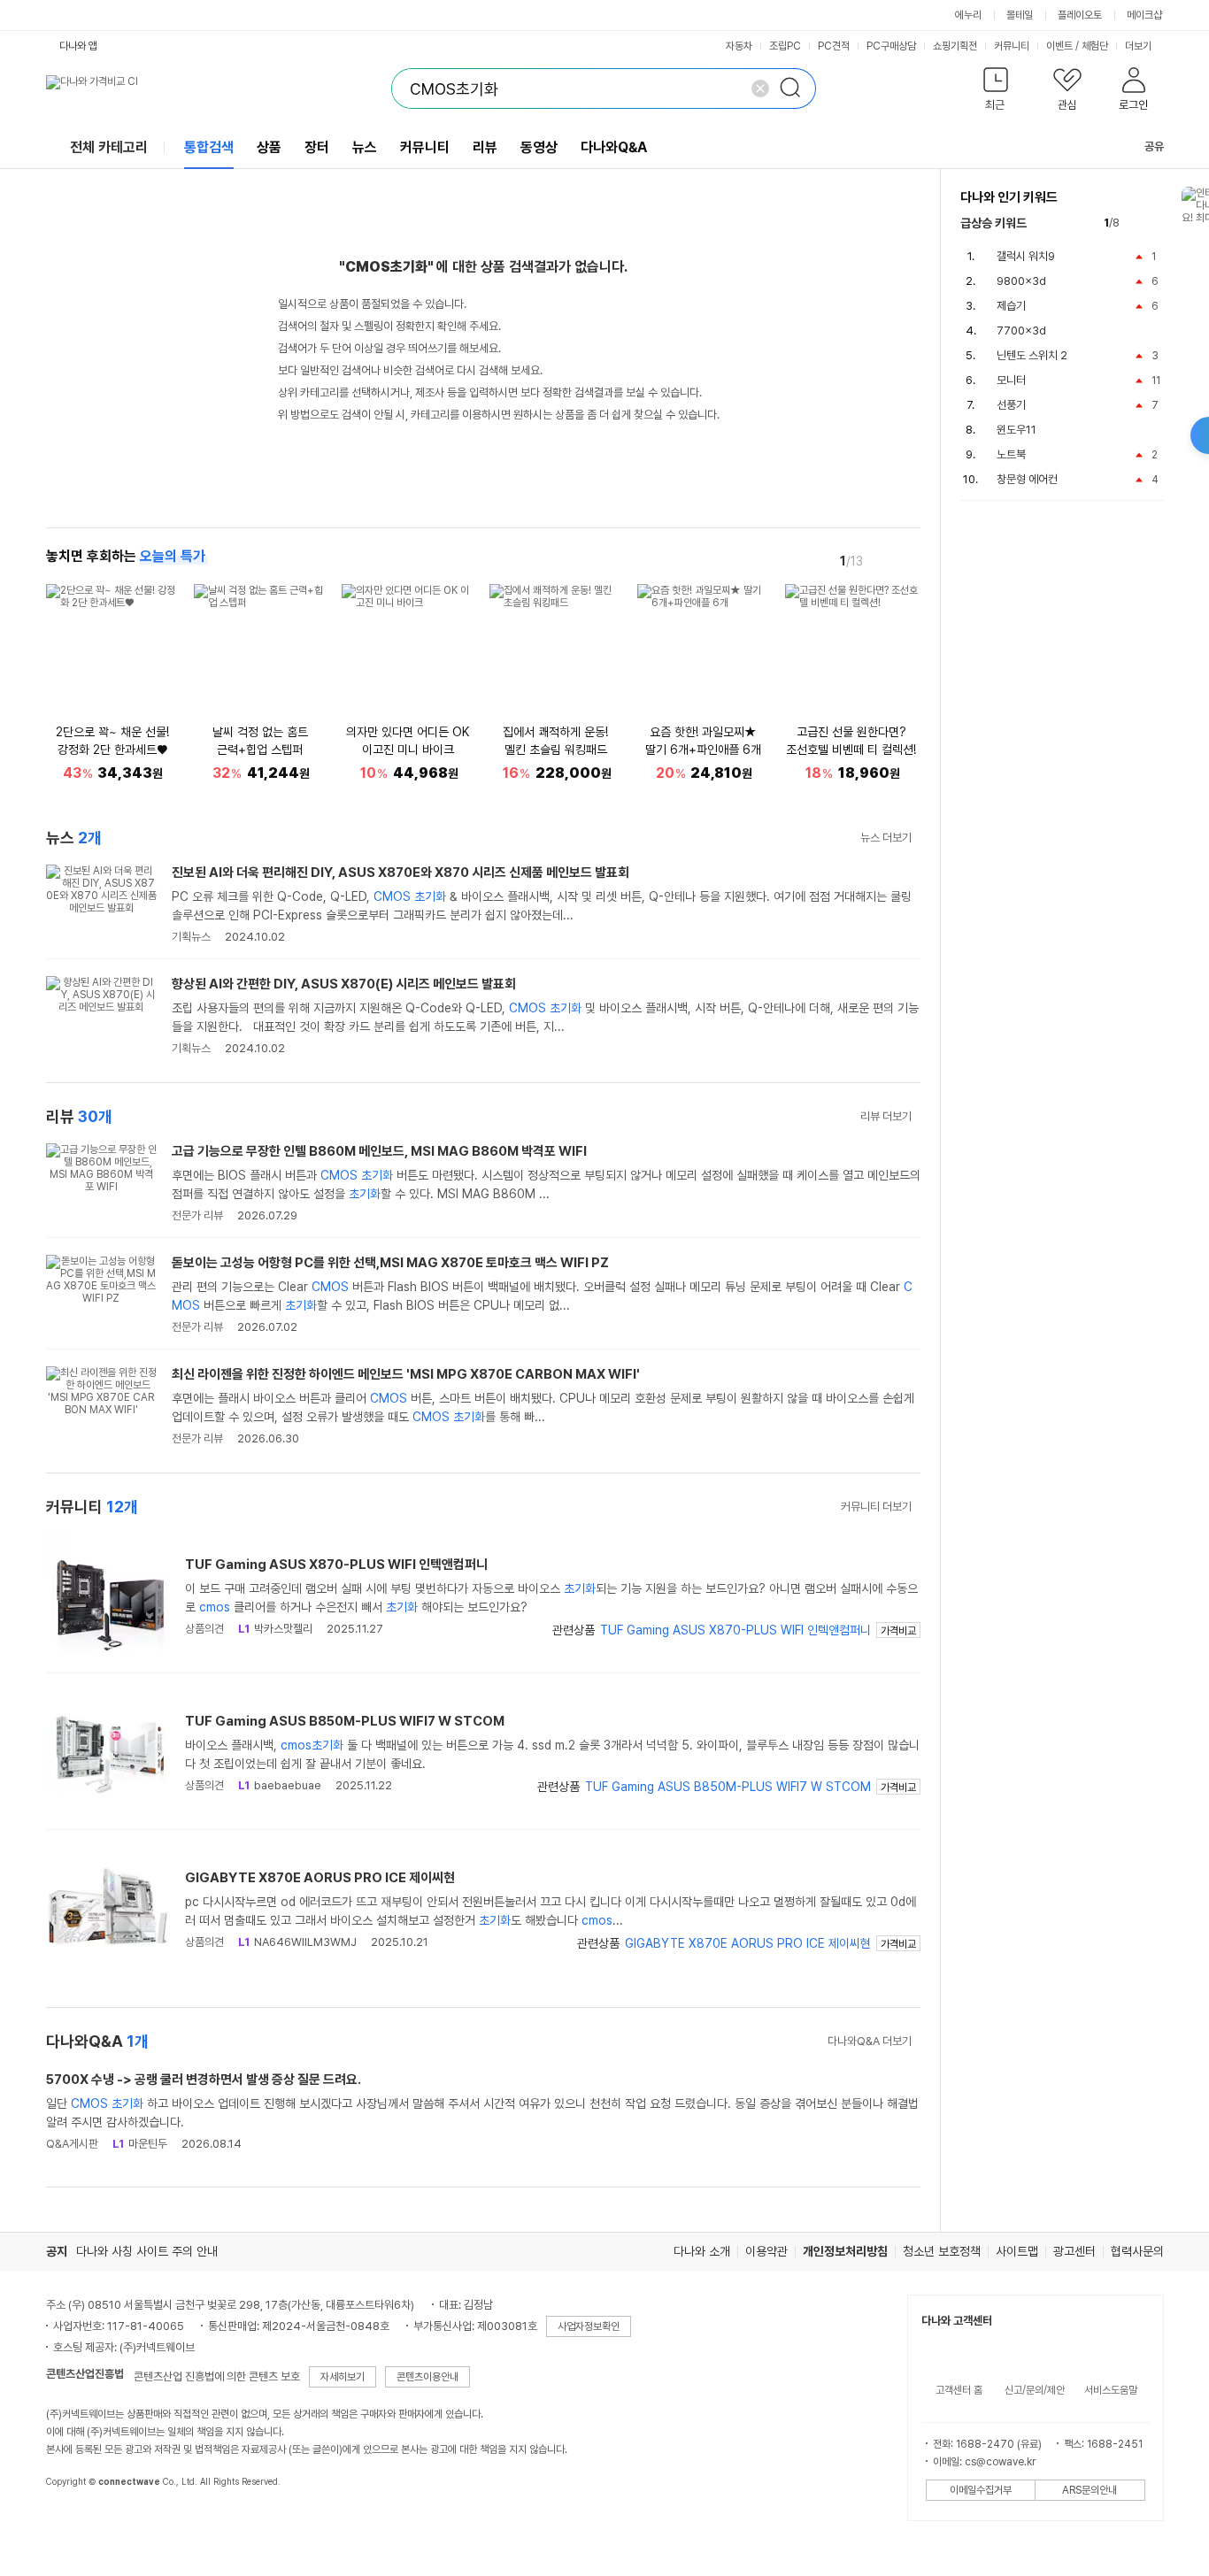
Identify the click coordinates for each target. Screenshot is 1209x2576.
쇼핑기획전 (955, 46)
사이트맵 (1017, 2251)
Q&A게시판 (72, 2144)
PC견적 (834, 46)
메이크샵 (1144, 15)
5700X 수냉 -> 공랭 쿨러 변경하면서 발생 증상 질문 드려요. (204, 2080)
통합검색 (209, 147)
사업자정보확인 (589, 2326)
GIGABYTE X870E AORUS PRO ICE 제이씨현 (320, 1878)
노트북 (1011, 454)
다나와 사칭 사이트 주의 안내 (147, 2251)
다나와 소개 (702, 2251)
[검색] (796, 88)
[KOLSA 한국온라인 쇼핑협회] (78, 2522)
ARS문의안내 (1090, 2490)
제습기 (1011, 306)
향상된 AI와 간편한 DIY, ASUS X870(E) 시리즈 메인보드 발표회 (344, 984)
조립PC (785, 46)
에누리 (968, 15)
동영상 (539, 147)
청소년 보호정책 (942, 2251)
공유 (1154, 146)
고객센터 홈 (959, 2390)
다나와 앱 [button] (78, 46)
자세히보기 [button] (343, 2377)
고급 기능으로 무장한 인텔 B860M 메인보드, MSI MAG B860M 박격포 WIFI (379, 1151)
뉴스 (365, 147)
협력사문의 (1137, 2251)
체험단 (1095, 46)
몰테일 (1020, 15)
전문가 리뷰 (197, 1215)
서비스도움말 (1111, 2390)
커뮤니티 (1012, 46)
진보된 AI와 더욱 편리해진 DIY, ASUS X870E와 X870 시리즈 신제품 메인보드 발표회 (400, 873)
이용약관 (766, 2251)
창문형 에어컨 (1027, 479)
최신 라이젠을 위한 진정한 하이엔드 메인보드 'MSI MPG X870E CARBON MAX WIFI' (406, 1374)
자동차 (739, 46)
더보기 (1140, 46)
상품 (269, 147)
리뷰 (485, 147)
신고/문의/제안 (1035, 2390)
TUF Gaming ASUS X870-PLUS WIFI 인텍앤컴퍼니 (336, 1565)
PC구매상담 (891, 46)
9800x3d (1021, 281)
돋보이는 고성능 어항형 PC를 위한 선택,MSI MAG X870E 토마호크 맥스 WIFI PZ (390, 1263)
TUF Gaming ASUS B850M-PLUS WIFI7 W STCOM (345, 1721)
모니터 (1011, 380)
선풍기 (1011, 405)
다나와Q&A (614, 147)
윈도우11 (1016, 430)
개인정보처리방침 (845, 2251)
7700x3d (1021, 331)
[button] (996, 92)
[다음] (908, 560)
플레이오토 (1080, 15)
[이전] (883, 560)
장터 (317, 147)
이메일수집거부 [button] (981, 2490)
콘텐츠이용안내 (427, 2377)
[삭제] (760, 88)
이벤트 (1059, 46)
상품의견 (204, 1629)
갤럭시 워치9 (1026, 256)
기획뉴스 (191, 937)
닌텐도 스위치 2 (1032, 355)
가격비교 (898, 1631)
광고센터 (1074, 2251)
